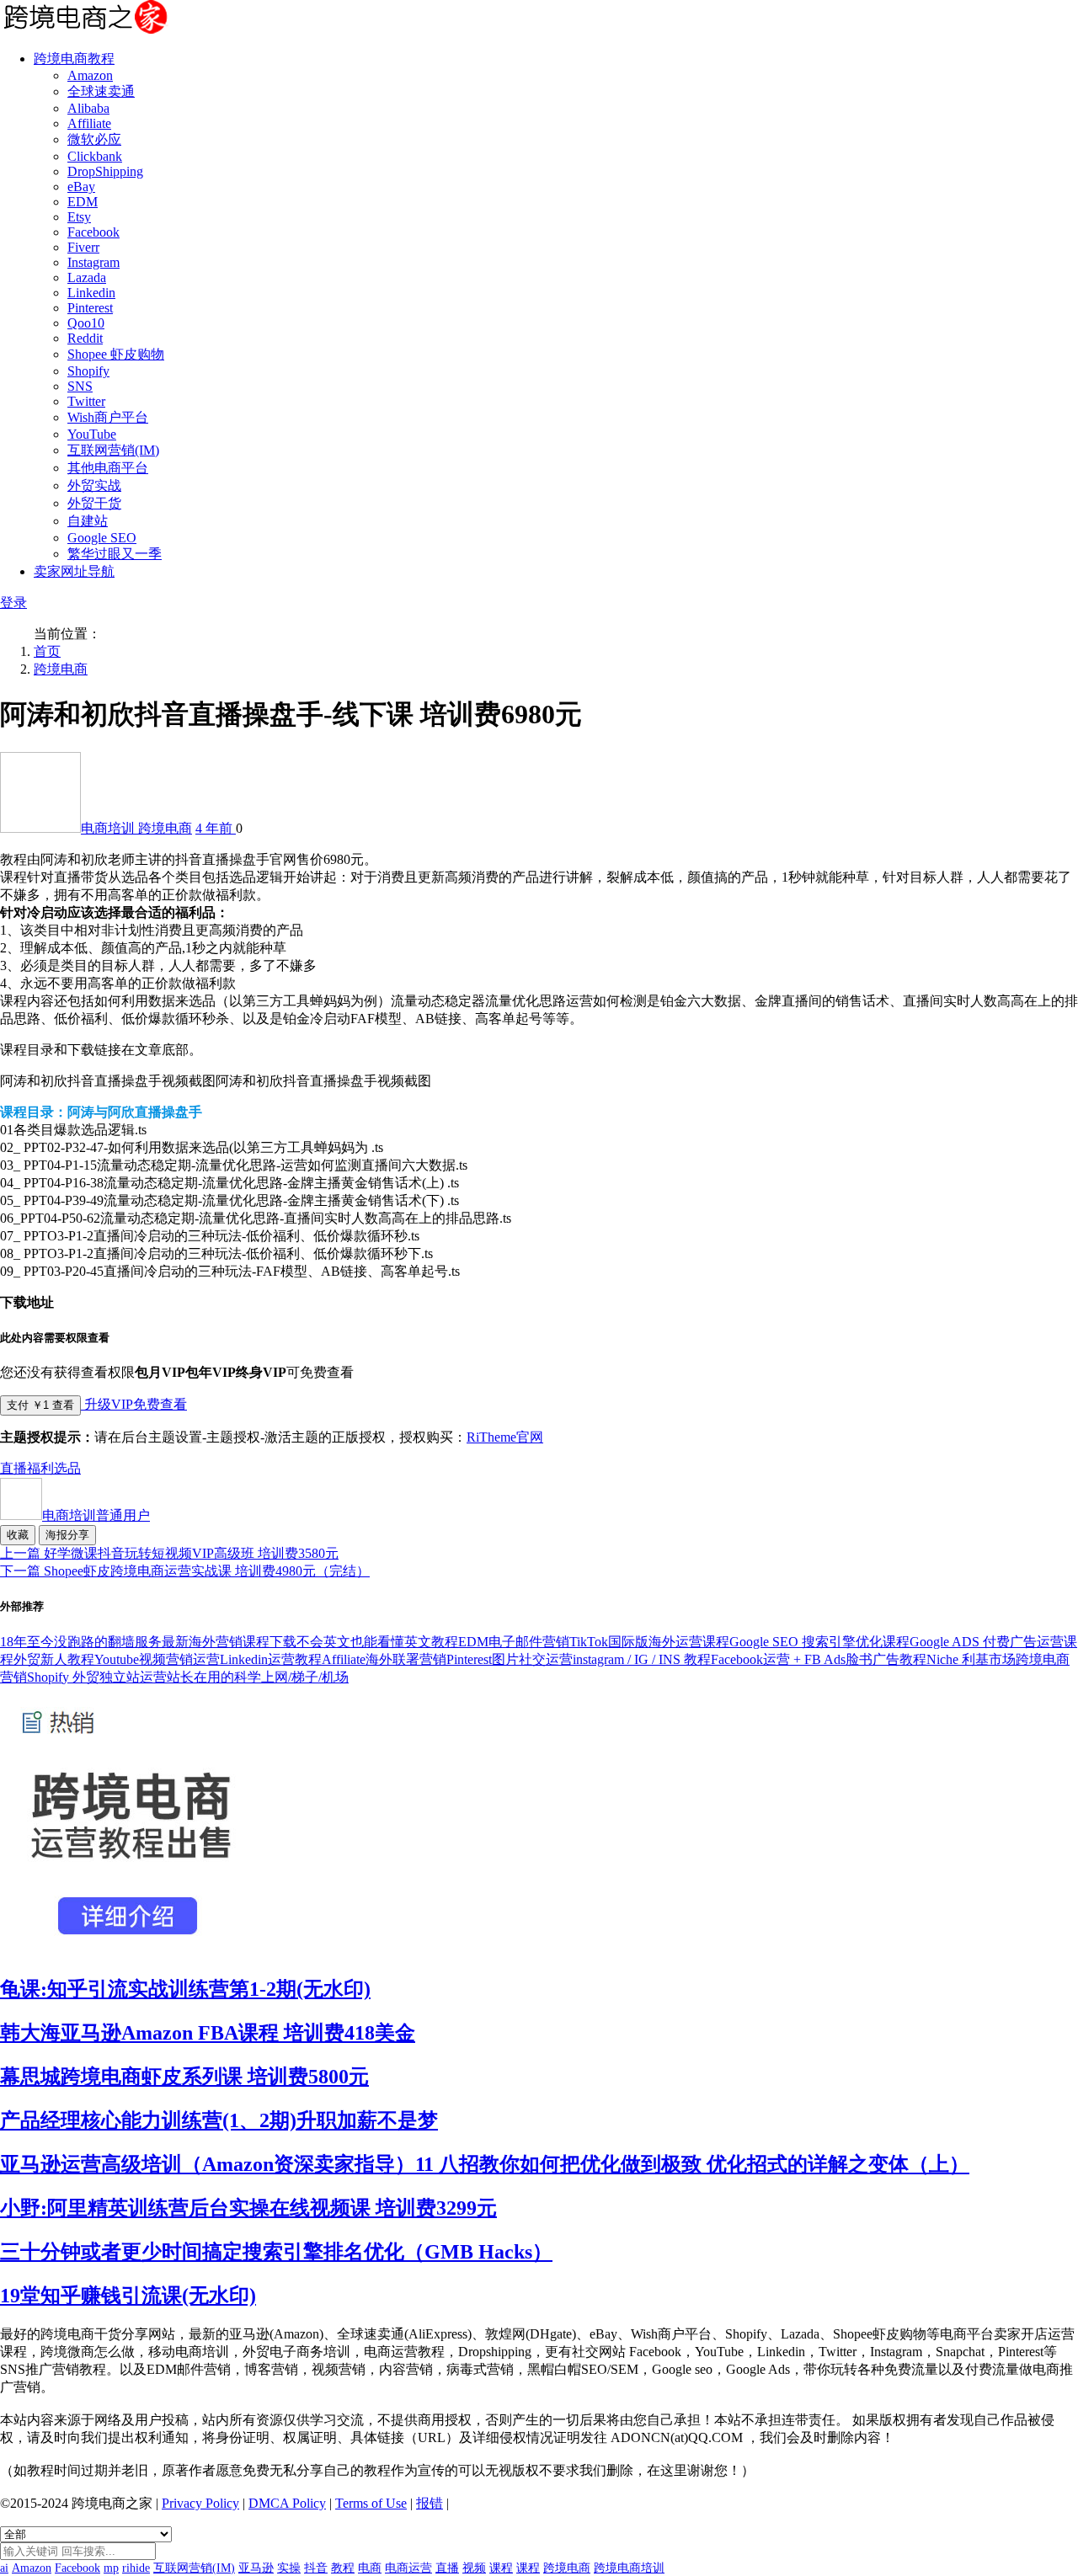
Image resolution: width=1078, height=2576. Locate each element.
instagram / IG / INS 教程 (642, 1659)
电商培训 (109, 828)
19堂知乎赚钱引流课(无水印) (128, 2296)
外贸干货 (94, 503)
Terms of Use (371, 2503)
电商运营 (408, 2568)
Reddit (85, 338)
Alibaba (88, 108)
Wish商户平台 (108, 417)
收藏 (18, 1535)
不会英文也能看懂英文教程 (377, 1642)
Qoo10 (86, 323)
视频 (474, 2568)
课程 (501, 2568)
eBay (81, 187)
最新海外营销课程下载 (229, 1642)
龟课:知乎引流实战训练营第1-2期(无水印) (185, 1989)
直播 (13, 1468)
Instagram (93, 262)
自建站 (88, 521)
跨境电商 (61, 669)
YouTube (92, 434)
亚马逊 (256, 2568)
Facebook (93, 232)
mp (111, 2568)
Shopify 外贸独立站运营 (97, 1677)
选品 (67, 1468)
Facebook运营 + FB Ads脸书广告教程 (819, 1659)
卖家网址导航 (74, 571)
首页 (47, 651)
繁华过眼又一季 (115, 554)
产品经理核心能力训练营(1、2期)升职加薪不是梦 (219, 2120)
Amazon (90, 75)
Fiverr (83, 247)
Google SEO (102, 538)
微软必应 (94, 139)
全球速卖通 (101, 91)
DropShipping (105, 171)
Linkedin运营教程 (271, 1659)
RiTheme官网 (505, 1437)
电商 (370, 2568)
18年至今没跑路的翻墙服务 (81, 1642)
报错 (430, 2503)
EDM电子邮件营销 (514, 1642)
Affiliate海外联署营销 (384, 1659)
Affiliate (89, 123)
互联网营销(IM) (113, 450)
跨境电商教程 (74, 59)
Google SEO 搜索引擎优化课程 (819, 1642)
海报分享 (67, 1535)
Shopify (88, 371)
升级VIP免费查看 (134, 1404)
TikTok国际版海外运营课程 (649, 1642)
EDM (83, 202)
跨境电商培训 (629, 2568)
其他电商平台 (108, 468)
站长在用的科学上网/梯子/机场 (258, 1677)
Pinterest (90, 308)
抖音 (316, 2568)
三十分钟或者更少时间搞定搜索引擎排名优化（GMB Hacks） (276, 2252)
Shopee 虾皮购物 (116, 354)
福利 (40, 1468)
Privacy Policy (200, 2503)
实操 (289, 2568)
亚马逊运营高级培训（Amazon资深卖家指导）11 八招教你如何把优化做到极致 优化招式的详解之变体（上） (485, 2164)
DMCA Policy (287, 2503)
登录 (13, 603)
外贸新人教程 (54, 1659)
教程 (343, 2568)
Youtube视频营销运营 (157, 1659)
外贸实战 (94, 485)
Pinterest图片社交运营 (510, 1659)
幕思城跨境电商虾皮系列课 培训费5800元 (184, 2077)
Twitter (86, 401)
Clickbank (95, 156)
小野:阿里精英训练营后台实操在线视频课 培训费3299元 (248, 2208)
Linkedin (91, 293)
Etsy (79, 217)
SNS (80, 386)
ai (4, 2568)
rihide (136, 2568)
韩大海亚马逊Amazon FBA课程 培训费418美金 (208, 2033)
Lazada (87, 277)
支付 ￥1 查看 (40, 1405)
